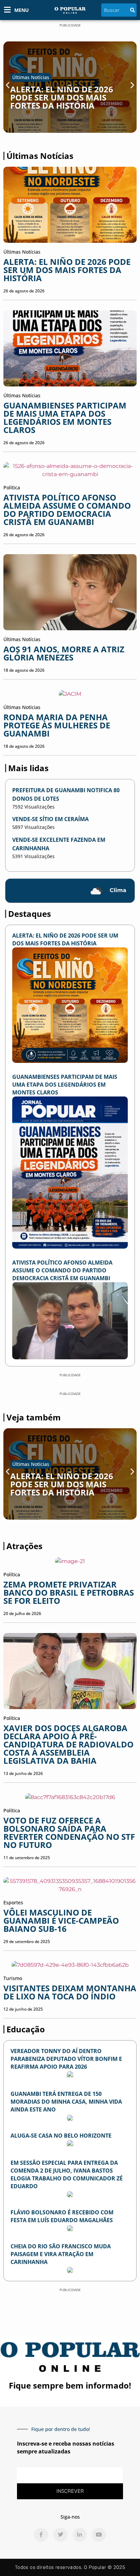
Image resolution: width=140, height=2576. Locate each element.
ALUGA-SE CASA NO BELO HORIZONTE (61, 2136)
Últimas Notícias (31, 77)
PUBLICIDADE (70, 25)
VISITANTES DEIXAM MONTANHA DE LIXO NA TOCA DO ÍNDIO (70, 1992)
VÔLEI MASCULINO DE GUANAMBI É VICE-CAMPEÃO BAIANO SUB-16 (61, 1920)
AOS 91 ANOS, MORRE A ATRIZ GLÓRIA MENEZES (64, 653)
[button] (8, 85)
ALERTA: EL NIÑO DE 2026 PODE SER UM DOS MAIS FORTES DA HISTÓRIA (62, 97)
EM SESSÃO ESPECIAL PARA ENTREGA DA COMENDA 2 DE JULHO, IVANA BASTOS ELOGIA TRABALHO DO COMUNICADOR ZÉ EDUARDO (67, 2174)
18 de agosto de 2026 (24, 670)
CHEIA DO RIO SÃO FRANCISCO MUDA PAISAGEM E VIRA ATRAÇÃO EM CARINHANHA (61, 2254)
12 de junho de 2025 (23, 2009)
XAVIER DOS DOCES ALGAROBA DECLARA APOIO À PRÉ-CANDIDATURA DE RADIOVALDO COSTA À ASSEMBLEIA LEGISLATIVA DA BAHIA (68, 1744)
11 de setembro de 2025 (27, 1858)
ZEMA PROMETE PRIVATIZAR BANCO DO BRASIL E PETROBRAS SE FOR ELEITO (69, 1592)
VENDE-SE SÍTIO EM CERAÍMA (50, 819)
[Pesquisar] (133, 10)
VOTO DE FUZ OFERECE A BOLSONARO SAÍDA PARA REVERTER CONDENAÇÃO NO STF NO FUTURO (69, 1833)
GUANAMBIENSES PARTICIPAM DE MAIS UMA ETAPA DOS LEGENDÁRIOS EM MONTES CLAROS (65, 418)
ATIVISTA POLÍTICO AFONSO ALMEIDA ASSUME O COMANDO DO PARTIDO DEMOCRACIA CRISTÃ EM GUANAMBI (67, 510)
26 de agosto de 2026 (24, 291)
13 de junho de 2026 (23, 1773)
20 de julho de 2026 (22, 1613)
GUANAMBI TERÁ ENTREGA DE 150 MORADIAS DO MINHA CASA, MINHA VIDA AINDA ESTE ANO (66, 2102)
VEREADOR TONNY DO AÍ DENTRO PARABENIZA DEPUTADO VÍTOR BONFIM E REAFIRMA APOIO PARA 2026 (66, 2059)
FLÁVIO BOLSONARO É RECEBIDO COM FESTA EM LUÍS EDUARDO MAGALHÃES (62, 2216)
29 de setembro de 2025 (27, 1942)
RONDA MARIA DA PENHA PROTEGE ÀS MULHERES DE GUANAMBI (57, 725)
